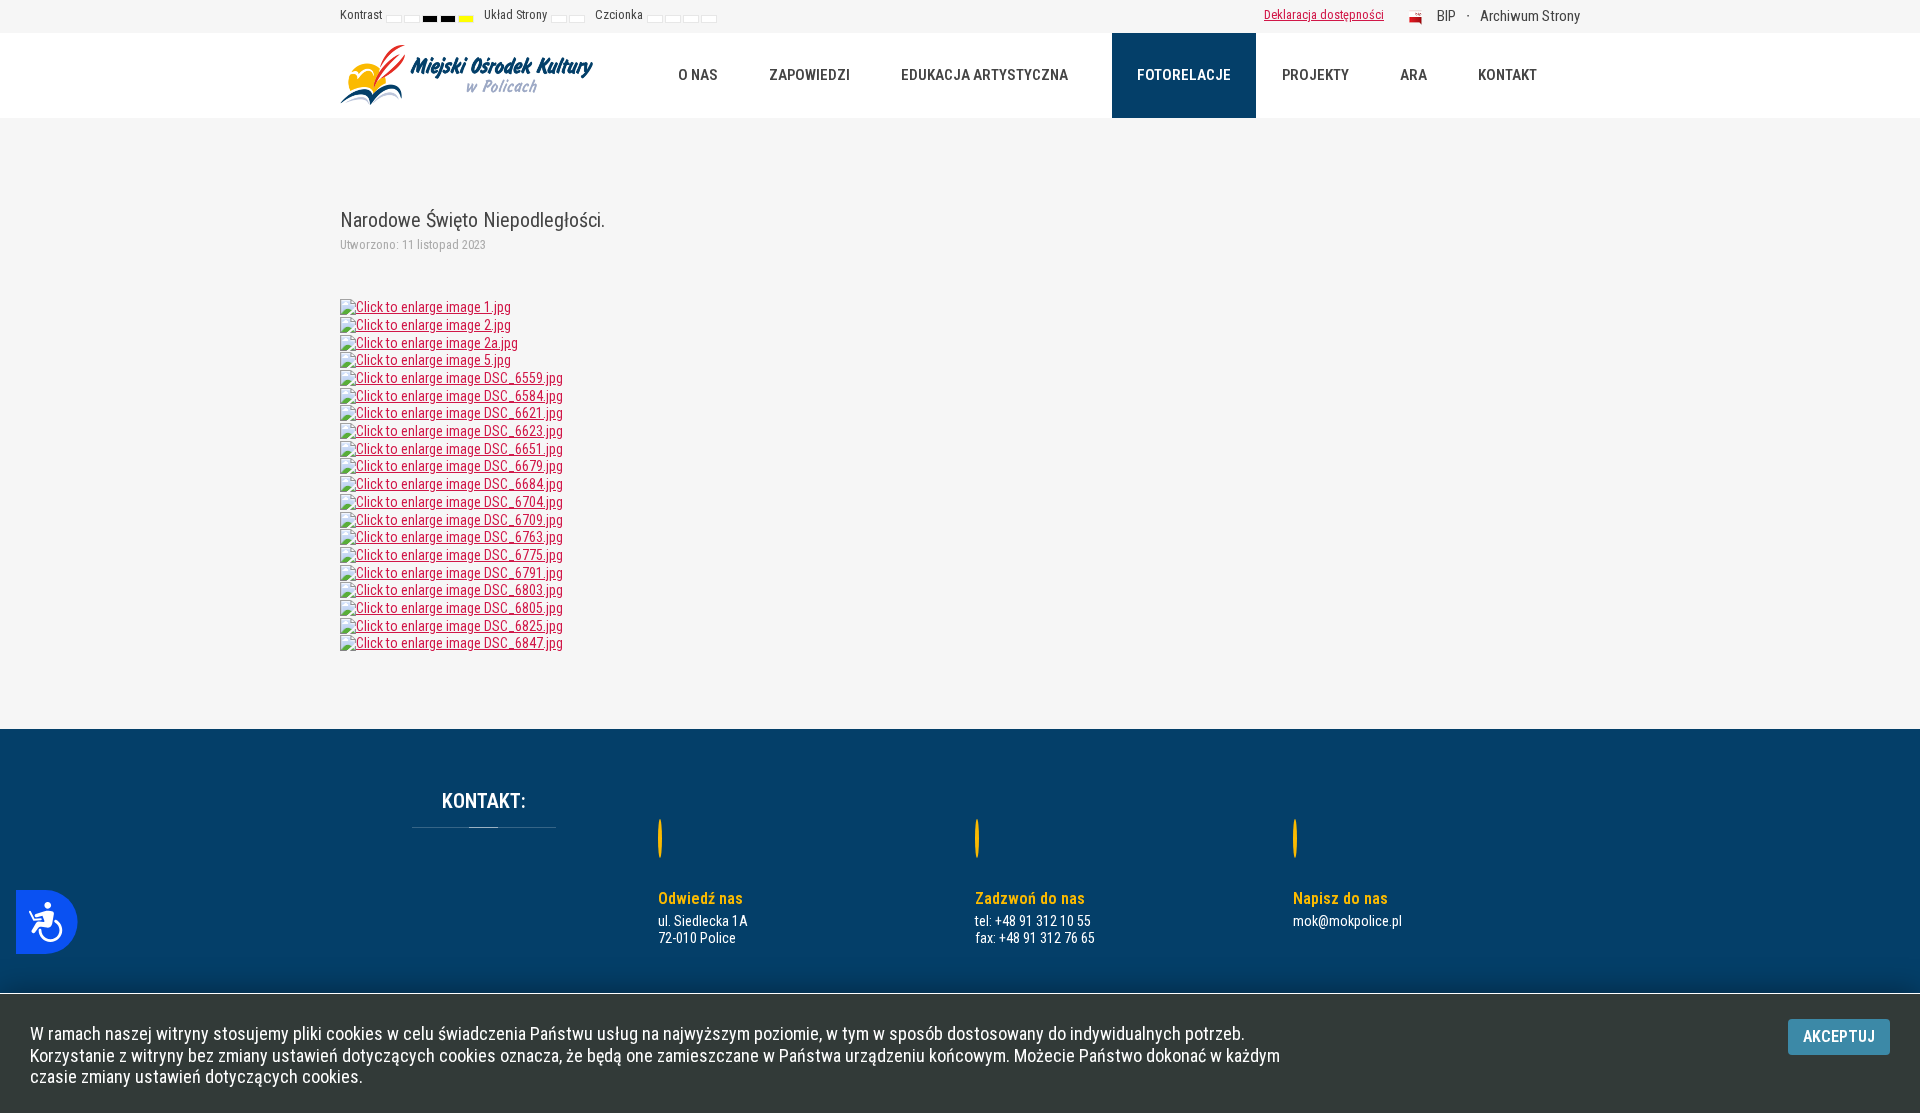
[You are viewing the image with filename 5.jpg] (425, 359)
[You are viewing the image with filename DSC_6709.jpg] (451, 519)
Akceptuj (1839, 1036)
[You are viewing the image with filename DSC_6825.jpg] (451, 625)
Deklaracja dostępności (1324, 14)
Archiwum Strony (1530, 16)
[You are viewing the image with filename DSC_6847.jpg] (451, 642)
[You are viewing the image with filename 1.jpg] (425, 306)
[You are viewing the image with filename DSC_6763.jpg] (451, 536)
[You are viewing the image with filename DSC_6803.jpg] (451, 589)
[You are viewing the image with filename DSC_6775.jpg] (451, 554)
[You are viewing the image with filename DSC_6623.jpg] (451, 430)
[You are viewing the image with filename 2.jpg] (425, 324)
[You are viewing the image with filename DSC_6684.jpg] (451, 483)
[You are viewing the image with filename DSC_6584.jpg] (451, 395)
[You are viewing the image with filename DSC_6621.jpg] (451, 413)
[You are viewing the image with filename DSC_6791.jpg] (451, 572)
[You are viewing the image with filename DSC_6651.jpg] (451, 448)
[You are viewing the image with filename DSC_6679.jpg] (451, 466)
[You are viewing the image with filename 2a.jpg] (429, 342)
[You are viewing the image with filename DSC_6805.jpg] (451, 607)
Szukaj (1220, 15)
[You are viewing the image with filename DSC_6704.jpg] (451, 501)
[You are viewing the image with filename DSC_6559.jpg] (451, 377)
